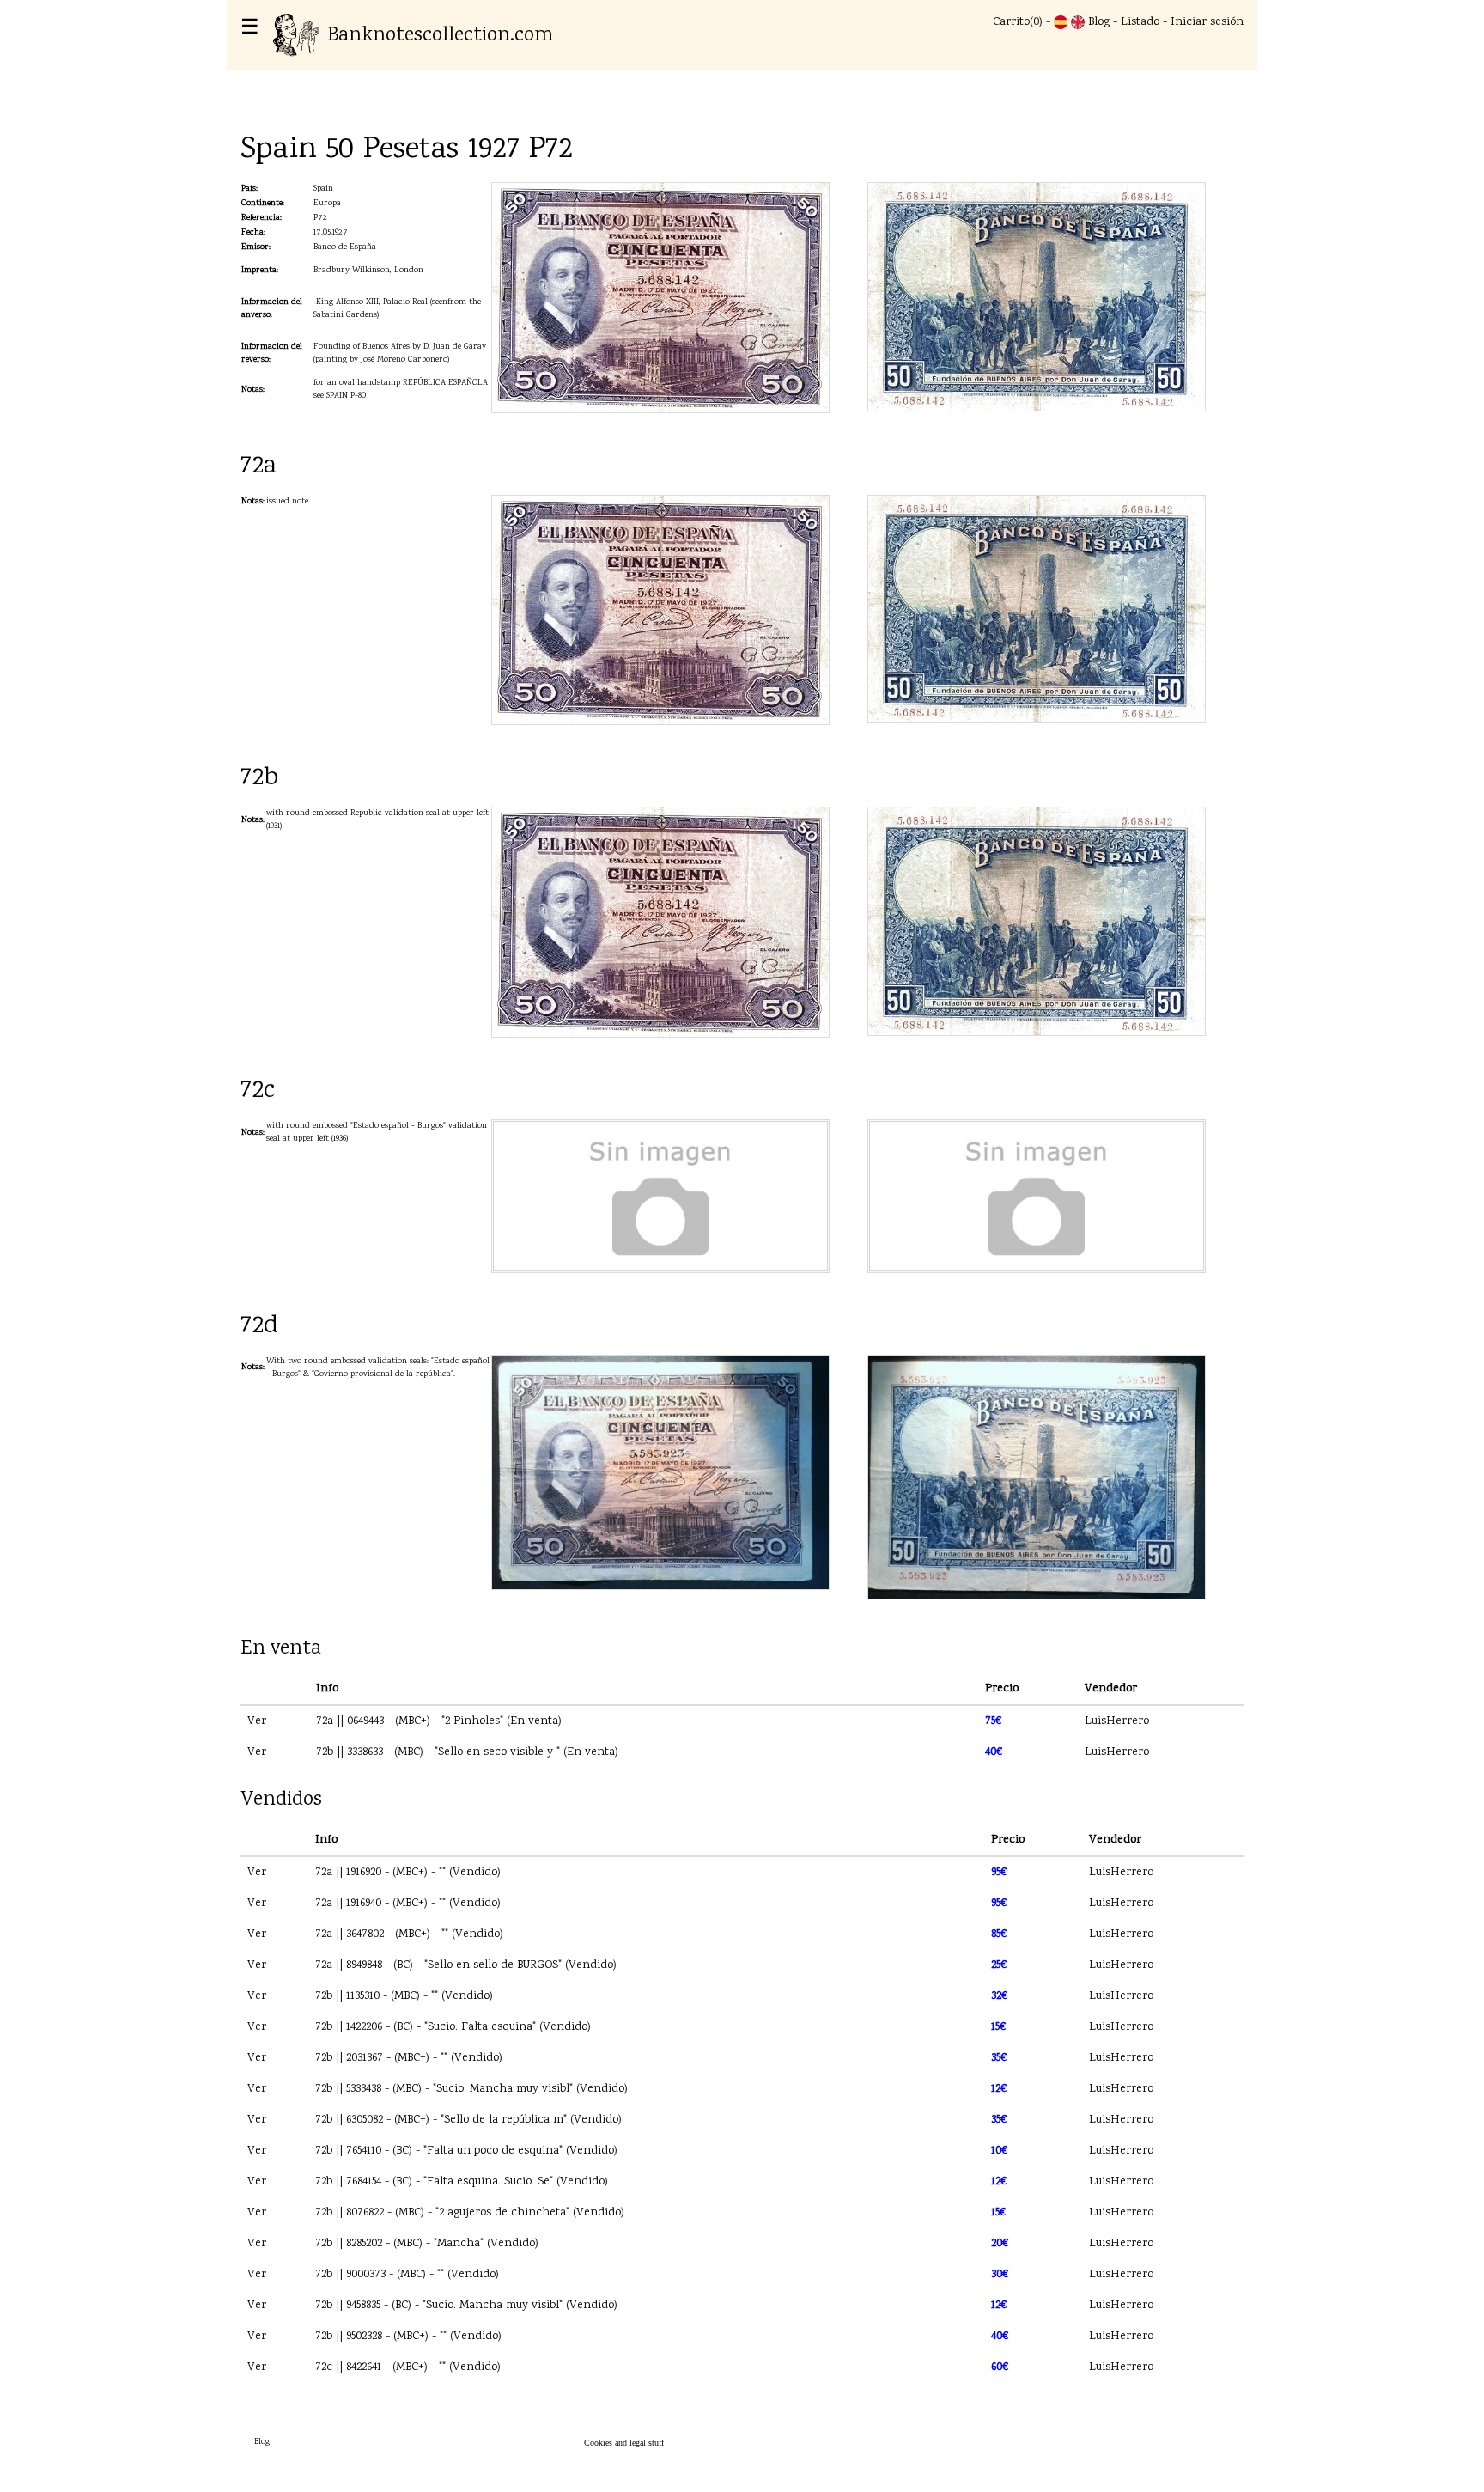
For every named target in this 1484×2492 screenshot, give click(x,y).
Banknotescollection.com (440, 36)
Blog (1099, 22)
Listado (1140, 22)
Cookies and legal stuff (624, 2443)
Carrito (1011, 22)
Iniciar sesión (1207, 22)
